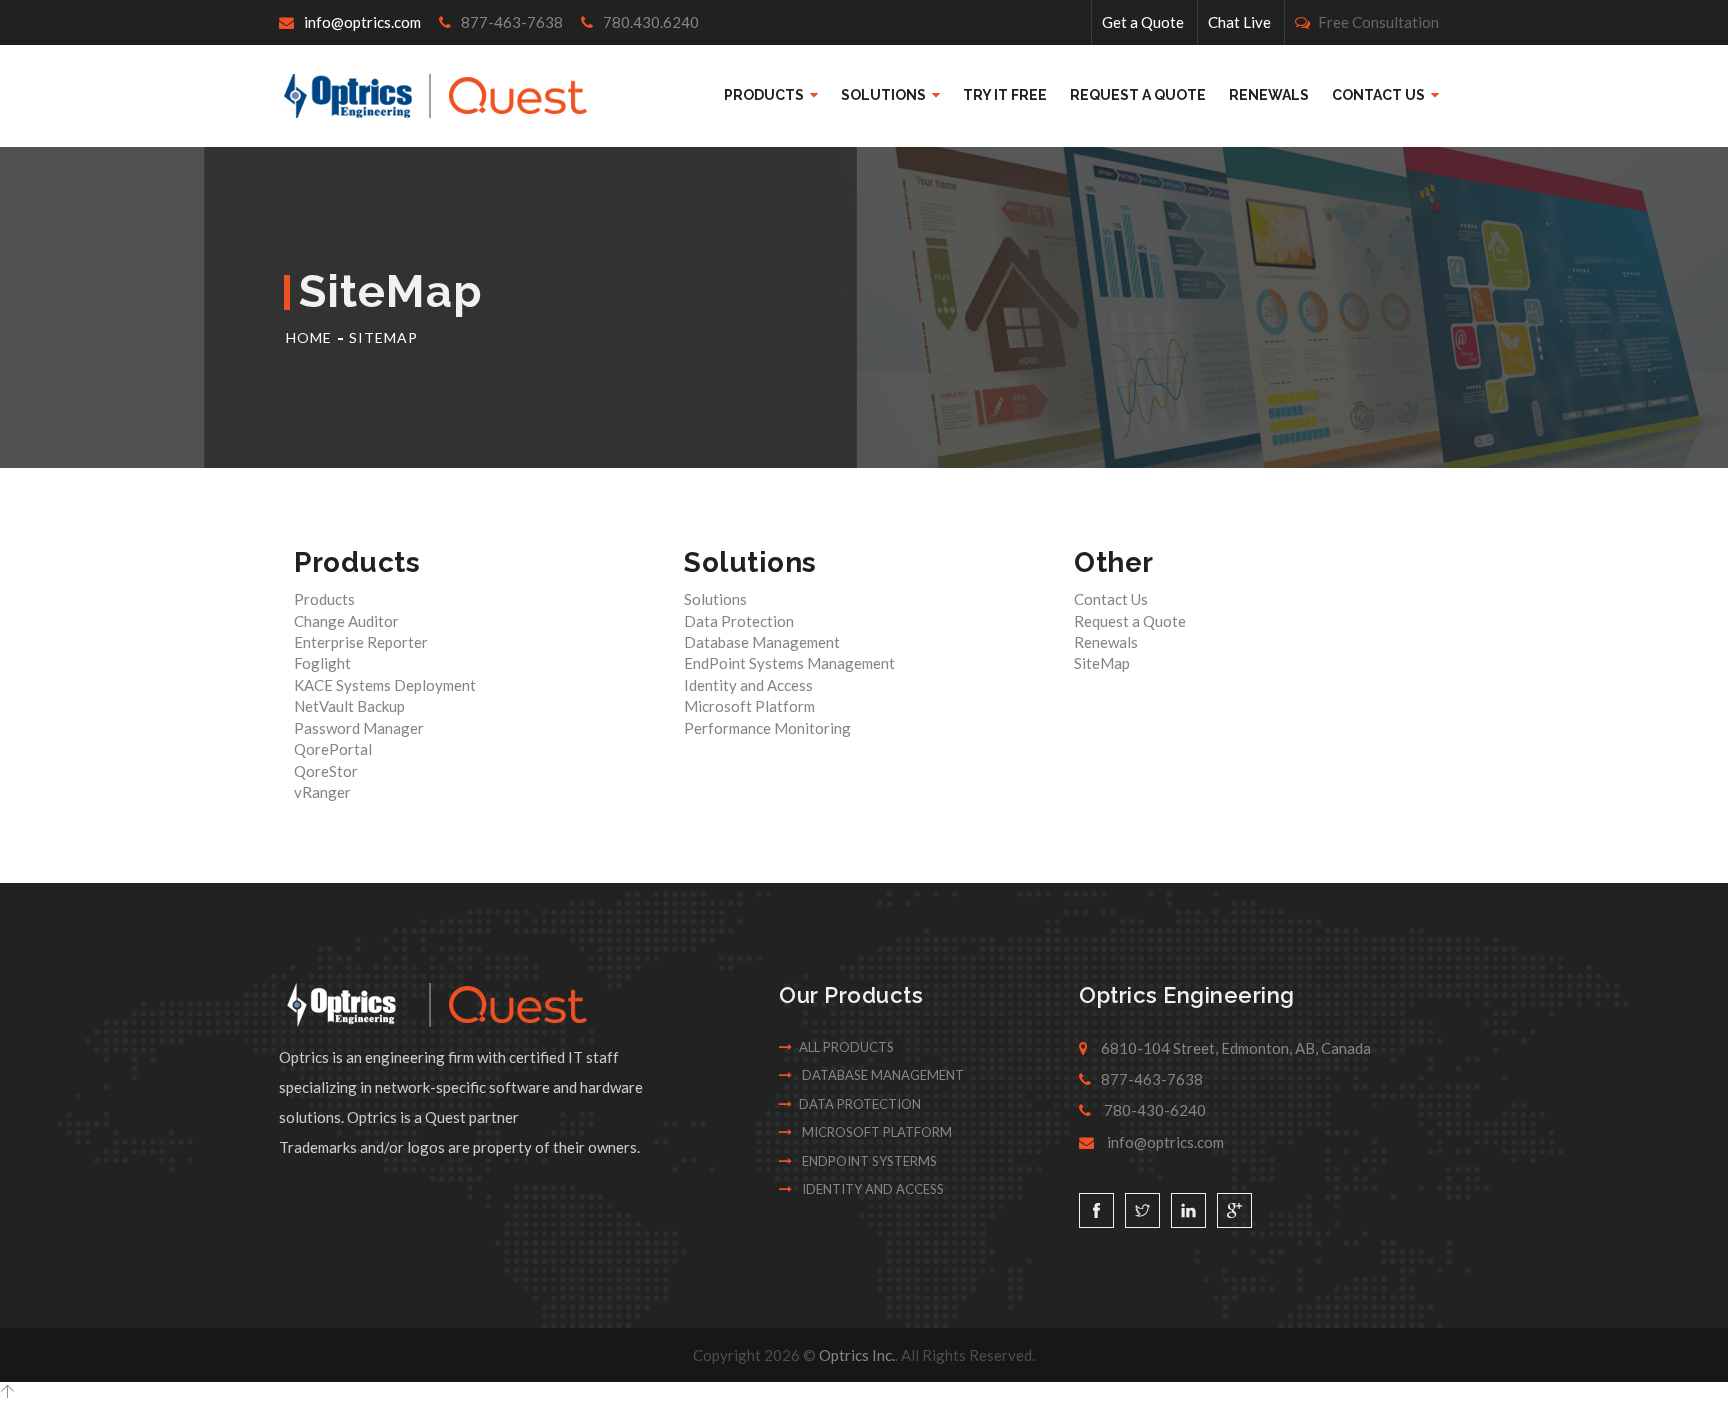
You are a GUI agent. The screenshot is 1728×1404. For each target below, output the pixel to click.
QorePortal (333, 749)
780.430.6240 (649, 22)
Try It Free (1005, 95)
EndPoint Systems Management (789, 663)
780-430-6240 (1153, 1110)
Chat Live (1239, 22)
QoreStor (326, 771)
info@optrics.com (362, 22)
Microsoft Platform (749, 706)
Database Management (762, 642)
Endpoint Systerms (868, 1161)
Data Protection (739, 621)
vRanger (322, 792)
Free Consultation (1377, 22)
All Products (846, 1047)
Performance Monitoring (767, 728)
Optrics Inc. (857, 1355)
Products (765, 95)
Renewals (1269, 95)
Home (309, 337)
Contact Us (1380, 95)
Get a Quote (1143, 22)
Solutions (885, 95)
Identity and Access (748, 685)
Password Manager (359, 728)
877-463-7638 (510, 22)
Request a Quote (1138, 95)
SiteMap (383, 337)
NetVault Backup (349, 706)
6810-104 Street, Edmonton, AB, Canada (1234, 1048)
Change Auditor (346, 621)
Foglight (322, 663)
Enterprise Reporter (361, 642)
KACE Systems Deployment (385, 685)
